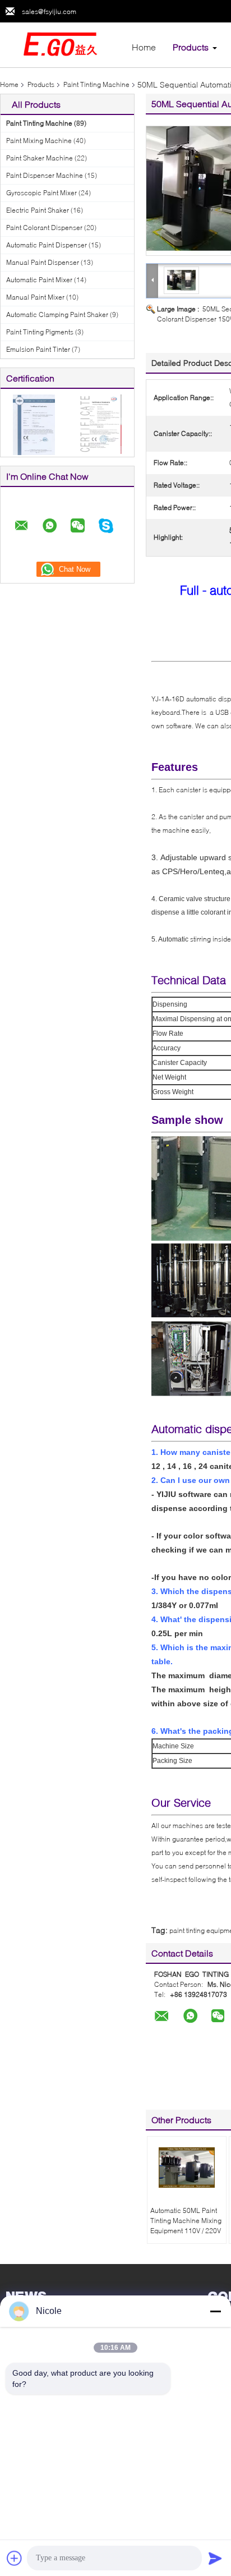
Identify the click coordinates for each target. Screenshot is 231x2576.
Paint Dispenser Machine (45, 175)
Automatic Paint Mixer (39, 280)
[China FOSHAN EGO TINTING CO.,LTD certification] (34, 424)
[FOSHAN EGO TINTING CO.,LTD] (62, 44)
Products (191, 47)
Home (144, 47)
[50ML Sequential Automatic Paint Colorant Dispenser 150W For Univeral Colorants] (182, 280)
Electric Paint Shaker (38, 210)
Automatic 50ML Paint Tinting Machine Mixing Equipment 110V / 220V (186, 2221)
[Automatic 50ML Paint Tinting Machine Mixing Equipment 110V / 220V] (187, 2168)
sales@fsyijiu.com (49, 12)
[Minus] (215, 2311)
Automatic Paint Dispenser (47, 245)
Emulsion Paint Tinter (38, 349)
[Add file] (15, 2558)
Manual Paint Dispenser (43, 262)
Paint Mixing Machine (39, 141)
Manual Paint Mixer (35, 297)
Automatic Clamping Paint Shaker (57, 314)
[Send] (215, 2558)
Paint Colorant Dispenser (44, 228)
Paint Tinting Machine (96, 84)
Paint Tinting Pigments (40, 332)
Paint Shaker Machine (40, 158)
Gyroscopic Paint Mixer (41, 193)
